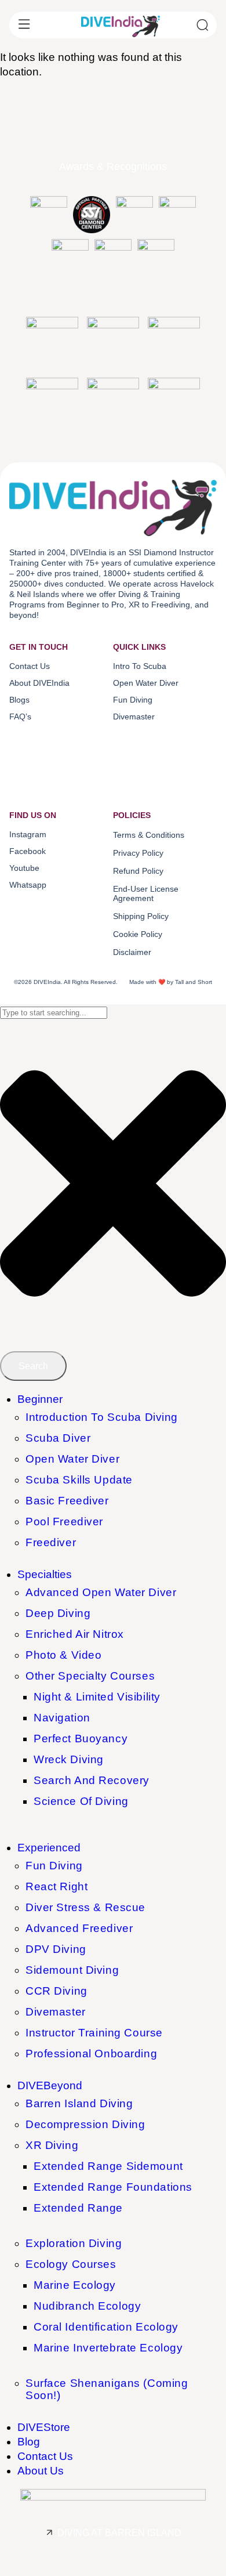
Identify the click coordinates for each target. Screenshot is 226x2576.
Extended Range (78, 2208)
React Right (57, 1886)
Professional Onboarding (91, 2054)
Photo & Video (63, 1655)
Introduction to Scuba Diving (102, 1417)
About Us (41, 2471)
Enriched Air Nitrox (75, 1634)
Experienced (49, 1848)
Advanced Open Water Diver (101, 1592)
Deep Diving (58, 1613)
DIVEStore (44, 2427)
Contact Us (45, 2456)
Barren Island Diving (79, 2103)
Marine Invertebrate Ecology (108, 2348)
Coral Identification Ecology (106, 2327)
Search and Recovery (92, 1780)
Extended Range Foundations (113, 2187)
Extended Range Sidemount (108, 2166)
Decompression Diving (85, 2124)
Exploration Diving (74, 2243)
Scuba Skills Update (79, 1480)
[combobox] (54, 1013)
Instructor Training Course (94, 2033)
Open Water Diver (72, 1459)
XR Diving (52, 2145)
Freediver (51, 1542)
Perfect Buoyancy (81, 1739)
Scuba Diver (58, 1438)
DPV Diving (56, 1949)
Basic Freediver (67, 1501)
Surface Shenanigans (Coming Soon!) (107, 2389)
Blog (29, 2442)
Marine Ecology (75, 2285)
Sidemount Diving (72, 1970)
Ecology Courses (71, 2264)
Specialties (45, 1574)
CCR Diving (57, 1991)
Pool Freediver (64, 1522)
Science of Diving (81, 1801)
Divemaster (56, 2012)
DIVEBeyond (50, 2085)
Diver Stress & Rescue (85, 1907)
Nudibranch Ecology (87, 2306)
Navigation (62, 1718)
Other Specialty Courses (90, 1676)
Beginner (40, 1399)
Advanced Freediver (79, 1928)
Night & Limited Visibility (97, 1697)
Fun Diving (54, 1866)
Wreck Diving (69, 1759)
